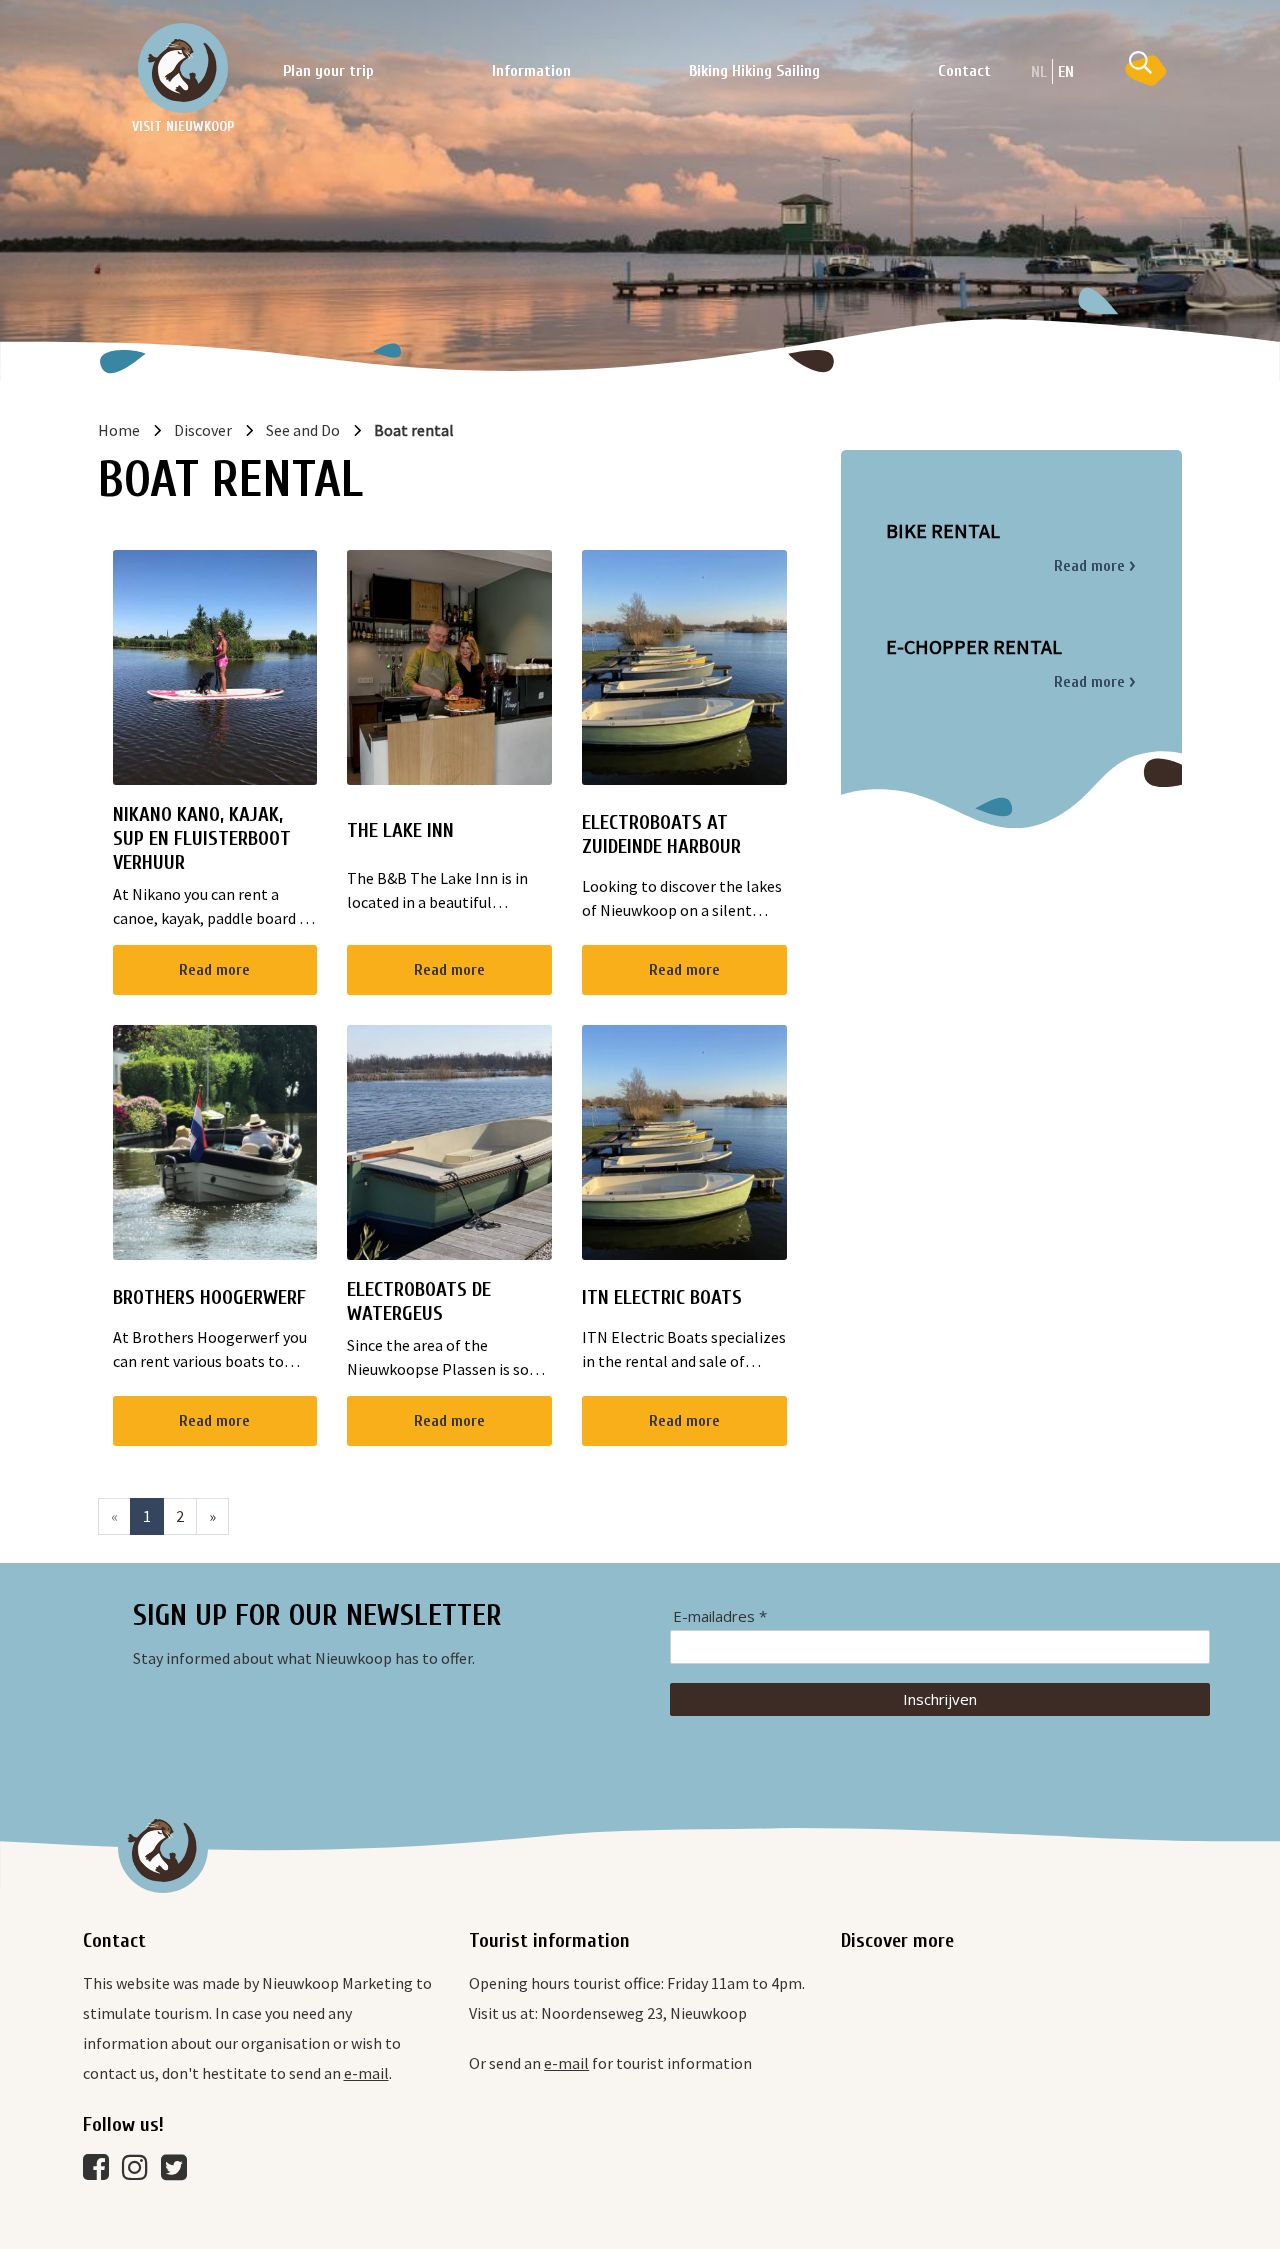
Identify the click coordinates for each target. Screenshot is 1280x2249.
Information (531, 71)
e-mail (366, 2073)
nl (1039, 72)
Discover (203, 430)
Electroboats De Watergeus (419, 1301)
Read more (214, 970)
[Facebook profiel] (101, 2172)
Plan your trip (328, 71)
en (1066, 72)
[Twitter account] (179, 2172)
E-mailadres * (720, 1616)
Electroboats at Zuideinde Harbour (661, 834)
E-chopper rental (974, 647)
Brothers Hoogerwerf (209, 1297)
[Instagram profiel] (140, 2172)
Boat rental (414, 430)
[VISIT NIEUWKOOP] (183, 68)
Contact (964, 71)
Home (119, 430)
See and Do (303, 430)
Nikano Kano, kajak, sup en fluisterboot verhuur (202, 838)
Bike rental (943, 531)
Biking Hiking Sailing (754, 71)
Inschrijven (940, 1699)
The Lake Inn (400, 830)
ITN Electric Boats (662, 1297)
